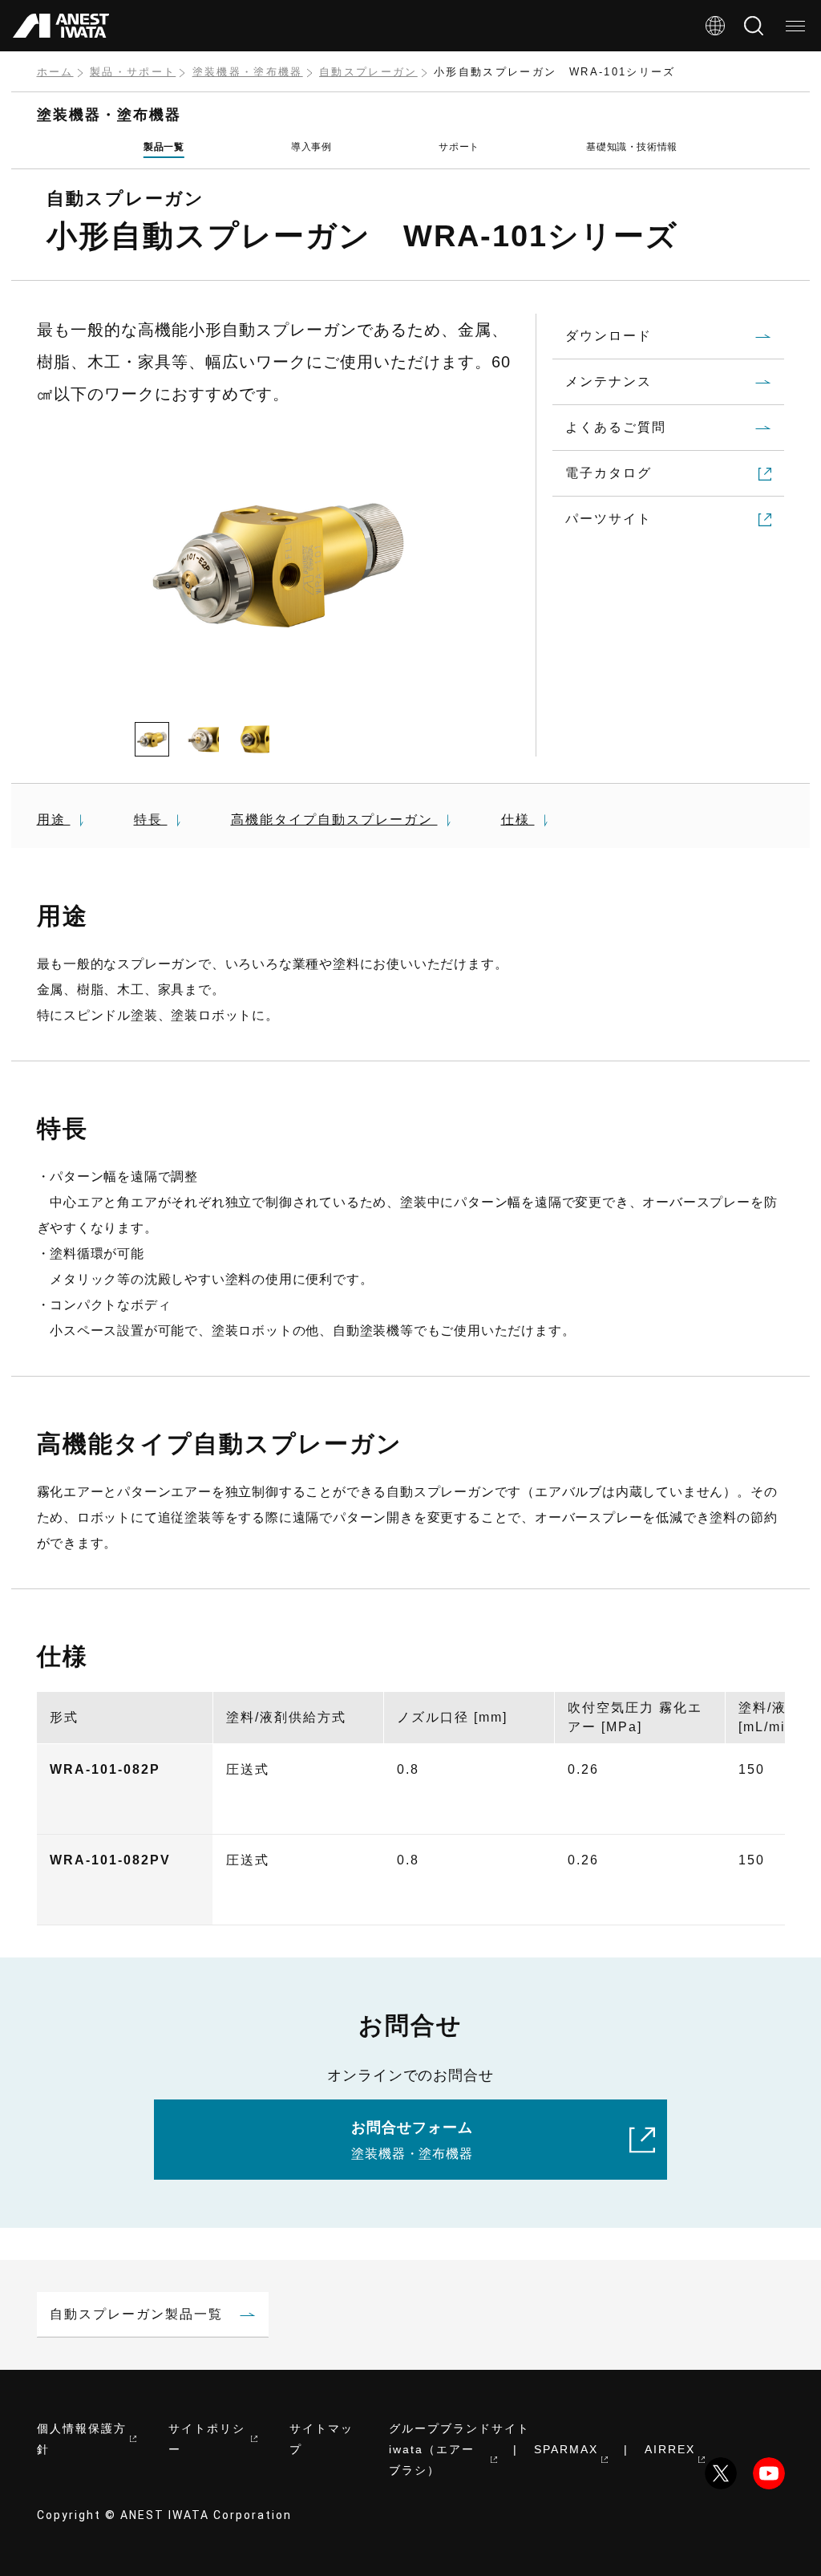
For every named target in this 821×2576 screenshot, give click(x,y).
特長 (151, 819)
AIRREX (670, 2449)
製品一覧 (164, 147)
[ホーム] (61, 26)
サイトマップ (322, 2439)
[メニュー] (795, 26)
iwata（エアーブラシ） (432, 2460)
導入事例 (311, 147)
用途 (54, 819)
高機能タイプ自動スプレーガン (334, 819)
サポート (459, 147)
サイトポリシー (207, 2439)
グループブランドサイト (459, 2428)
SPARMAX (566, 2449)
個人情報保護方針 (82, 2439)
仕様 (518, 819)
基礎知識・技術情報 (631, 147)
